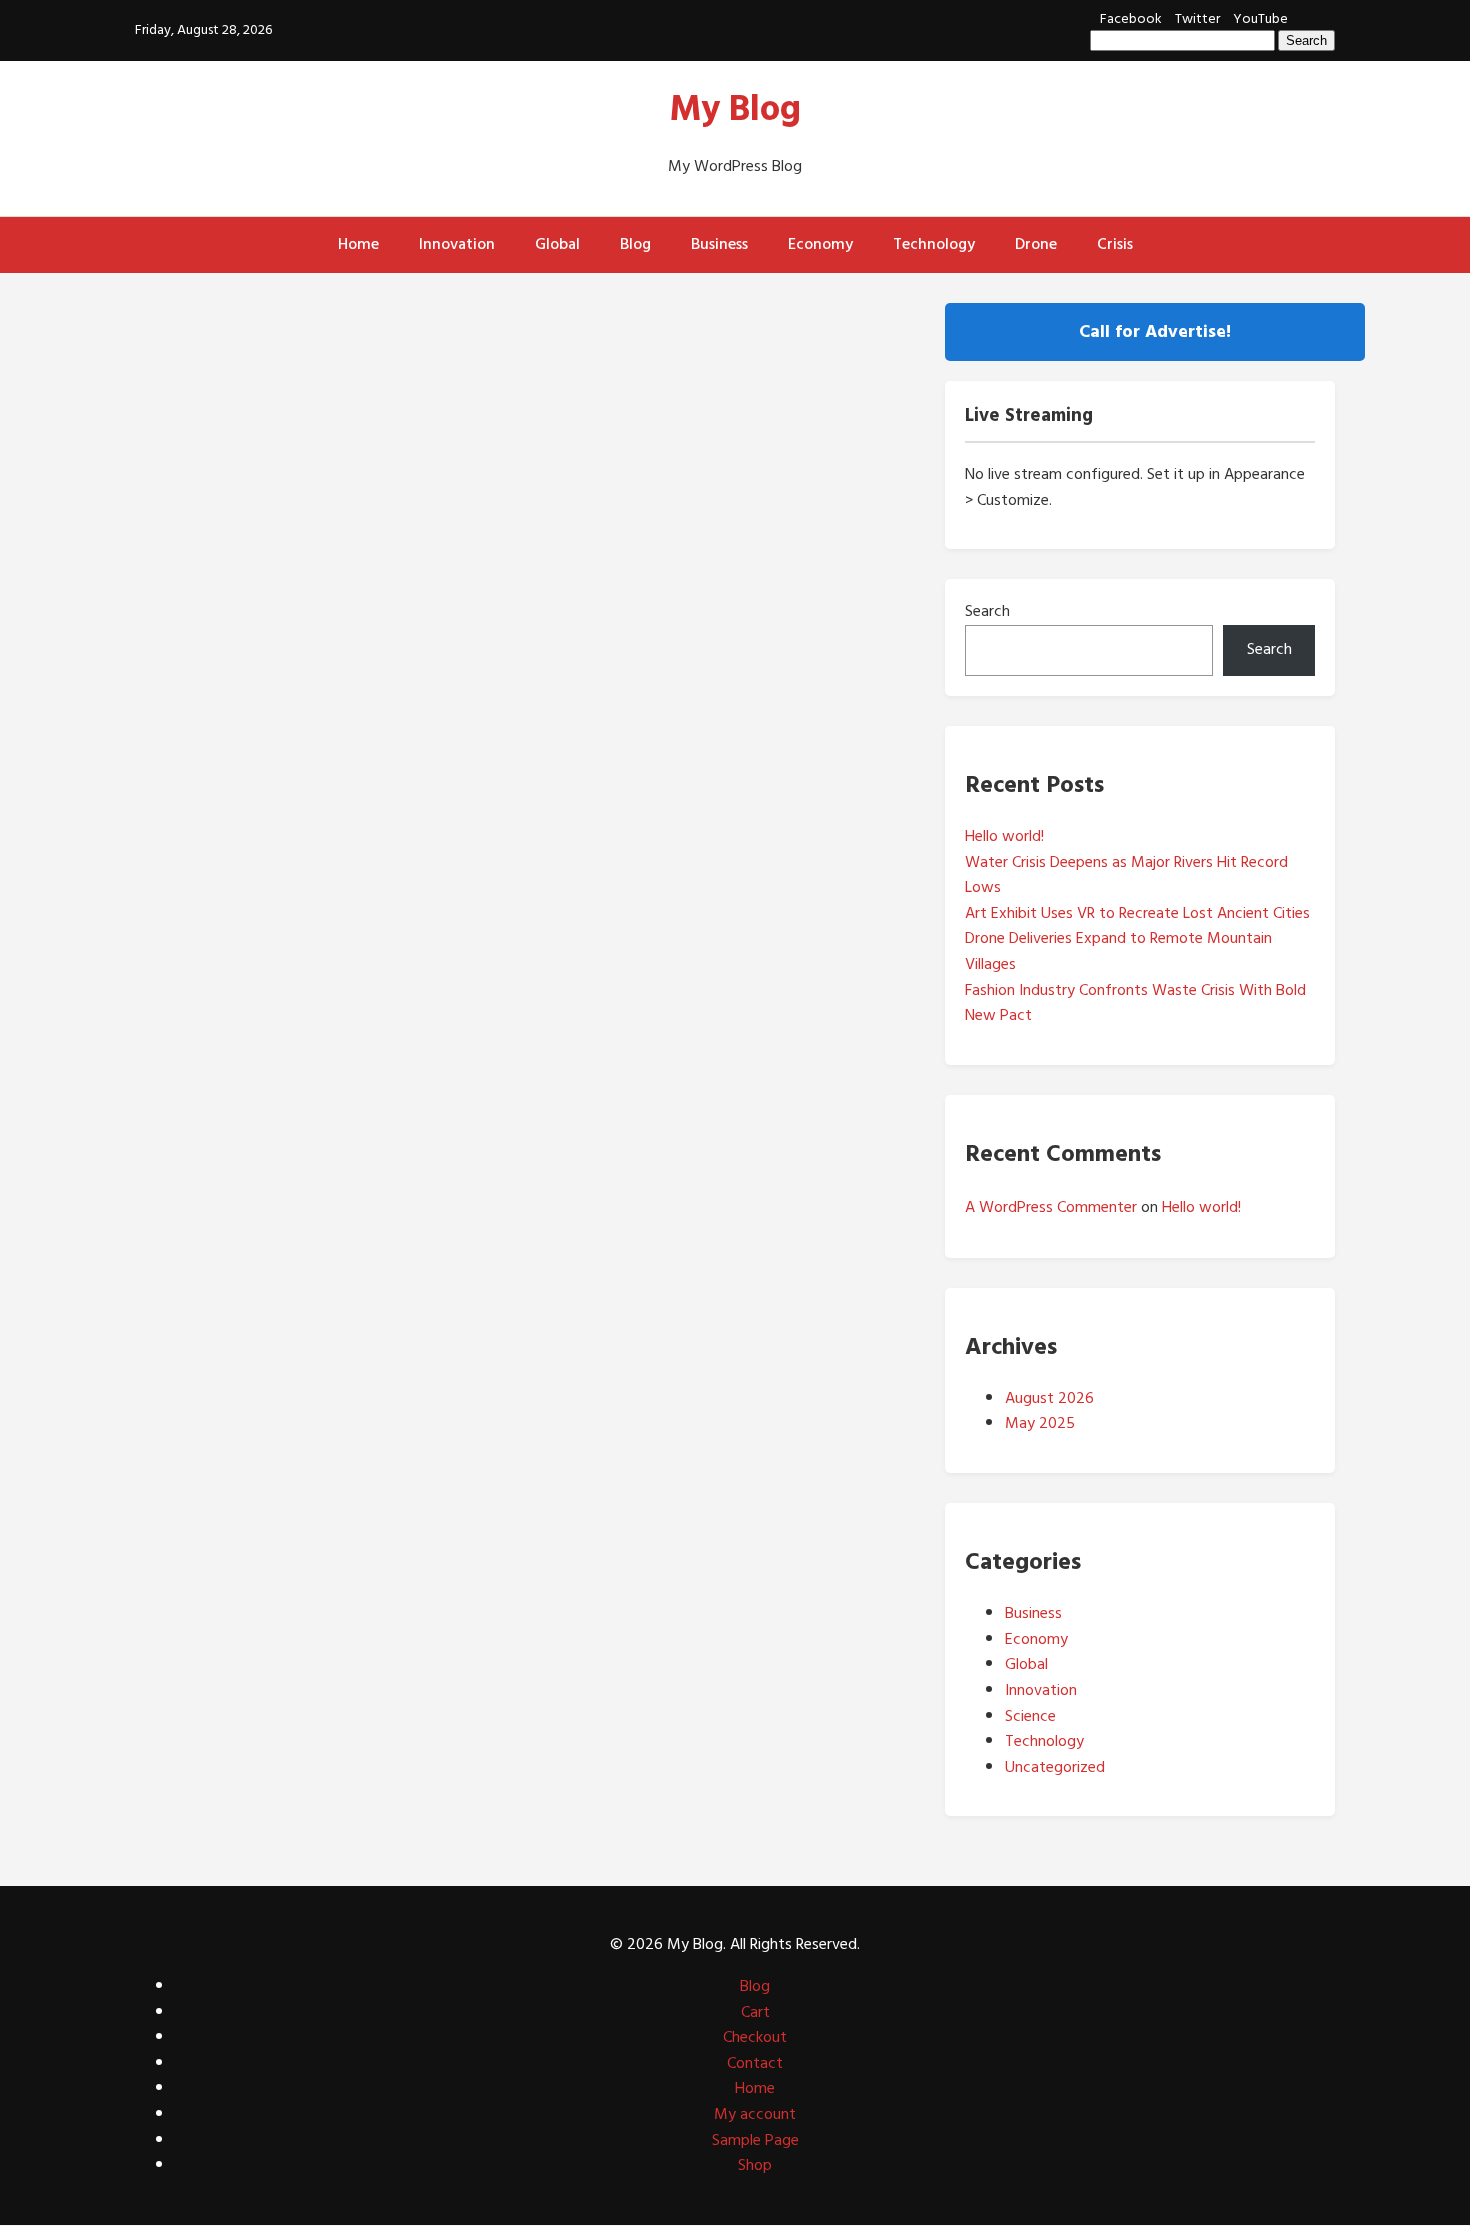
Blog (635, 244)
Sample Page (755, 2140)
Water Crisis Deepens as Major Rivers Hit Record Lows (1126, 875)
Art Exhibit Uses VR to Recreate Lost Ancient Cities (1137, 913)
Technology (934, 244)
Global (557, 244)
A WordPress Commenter (1051, 1207)
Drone (1036, 244)
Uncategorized (1055, 1767)
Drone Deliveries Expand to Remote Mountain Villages (1118, 951)
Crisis (1115, 244)
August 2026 (1049, 1398)
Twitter (1197, 18)
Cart (755, 2012)
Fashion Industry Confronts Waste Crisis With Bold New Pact (1135, 1003)
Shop (755, 2165)
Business (719, 244)
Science (1030, 1716)
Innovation (457, 244)
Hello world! (1004, 836)
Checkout (755, 2037)
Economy (820, 244)
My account (755, 2114)
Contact (755, 2063)
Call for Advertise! (1155, 331)
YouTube (1260, 18)
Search (987, 611)
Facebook (1131, 18)
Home (358, 244)
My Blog (735, 109)
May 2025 (1040, 1423)
